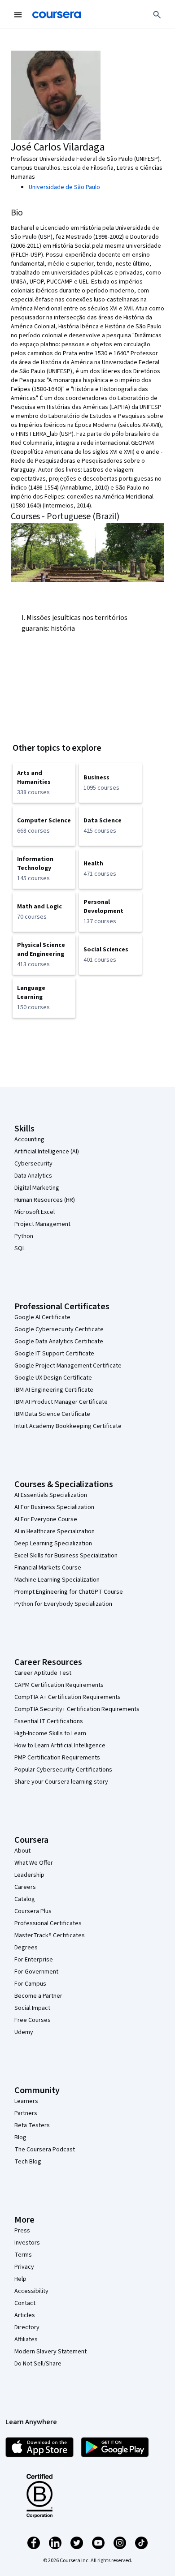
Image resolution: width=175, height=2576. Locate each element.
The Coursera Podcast (45, 2150)
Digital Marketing (37, 1188)
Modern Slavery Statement (50, 2352)
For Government (36, 1972)
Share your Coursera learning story (61, 1782)
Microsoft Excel (35, 1212)
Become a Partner (38, 1996)
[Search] (157, 15)
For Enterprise (34, 1960)
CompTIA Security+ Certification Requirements (77, 1709)
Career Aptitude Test (43, 1673)
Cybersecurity (33, 1164)
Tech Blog (28, 2162)
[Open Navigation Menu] (18, 15)
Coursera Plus (33, 1911)
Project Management (42, 1224)
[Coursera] (57, 15)
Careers (25, 1887)
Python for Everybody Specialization (63, 1604)
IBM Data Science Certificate (52, 1414)
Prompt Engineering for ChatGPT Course (69, 1592)
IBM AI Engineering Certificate (54, 1390)
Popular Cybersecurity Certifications (63, 1770)
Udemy (24, 2032)
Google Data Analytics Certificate (59, 1342)
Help (20, 2279)
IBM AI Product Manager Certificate (61, 1402)
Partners (26, 2113)
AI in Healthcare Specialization (55, 1531)
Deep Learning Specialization (53, 1544)
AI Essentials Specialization (51, 1495)
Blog (20, 2137)
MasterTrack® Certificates (50, 1935)
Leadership (29, 1875)
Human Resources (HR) (45, 1200)
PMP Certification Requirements (57, 1758)
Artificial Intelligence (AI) (47, 1152)
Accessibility (31, 2291)
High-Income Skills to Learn (50, 1733)
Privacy (24, 2267)
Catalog (25, 1899)
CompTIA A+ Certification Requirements (68, 1697)
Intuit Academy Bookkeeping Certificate (68, 1426)
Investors (27, 2243)
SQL (20, 1248)
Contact (25, 2303)
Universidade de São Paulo (64, 187)
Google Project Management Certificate (68, 1366)
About (22, 1851)
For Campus (30, 1984)
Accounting (29, 1140)
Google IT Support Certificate (54, 1354)
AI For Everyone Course (46, 1519)
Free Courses (33, 2020)
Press (22, 2231)
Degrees (26, 1948)
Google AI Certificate (42, 1317)
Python (24, 1236)
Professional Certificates (48, 1923)
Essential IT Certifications (49, 1721)
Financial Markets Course (48, 1568)
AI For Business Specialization (54, 1507)
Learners (26, 2101)
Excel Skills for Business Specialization (66, 1556)
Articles (25, 2315)
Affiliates (26, 2339)
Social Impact (32, 2008)
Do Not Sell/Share (38, 2364)
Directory (27, 2327)
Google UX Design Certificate (53, 1378)
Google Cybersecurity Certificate (59, 1329)
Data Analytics (33, 1176)
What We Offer (34, 1863)
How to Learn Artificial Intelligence (60, 1746)
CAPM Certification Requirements (59, 1685)
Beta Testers (32, 2125)
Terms (23, 2255)
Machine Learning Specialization (57, 1580)
